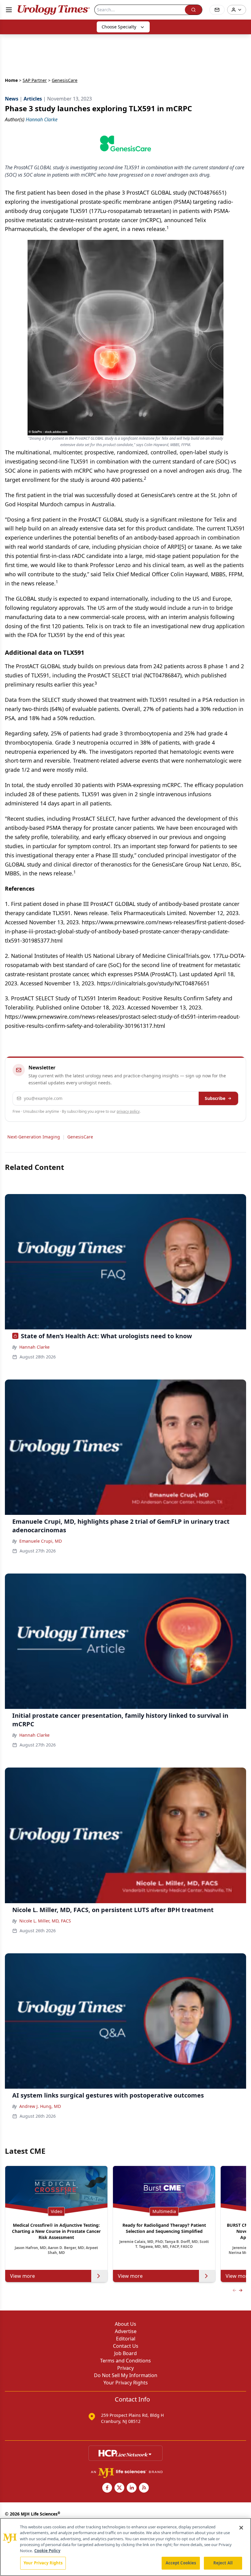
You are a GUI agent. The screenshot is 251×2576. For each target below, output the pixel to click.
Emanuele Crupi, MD (41, 1541)
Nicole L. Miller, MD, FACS (45, 1921)
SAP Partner (35, 80)
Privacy (125, 2368)
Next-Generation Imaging (34, 1137)
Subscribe (215, 1098)
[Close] (241, 2528)
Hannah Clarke (34, 1347)
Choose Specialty (119, 27)
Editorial (126, 2339)
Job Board (125, 2353)
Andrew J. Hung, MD (40, 2106)
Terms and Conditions (125, 2361)
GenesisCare (80, 1137)
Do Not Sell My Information (126, 2375)
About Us (125, 2324)
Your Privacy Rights (126, 2383)
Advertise (126, 2331)
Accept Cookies (181, 2563)
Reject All (223, 2563)
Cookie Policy (47, 2551)
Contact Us (126, 2346)
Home (11, 80)
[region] (125, 2547)
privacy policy (128, 1111)
